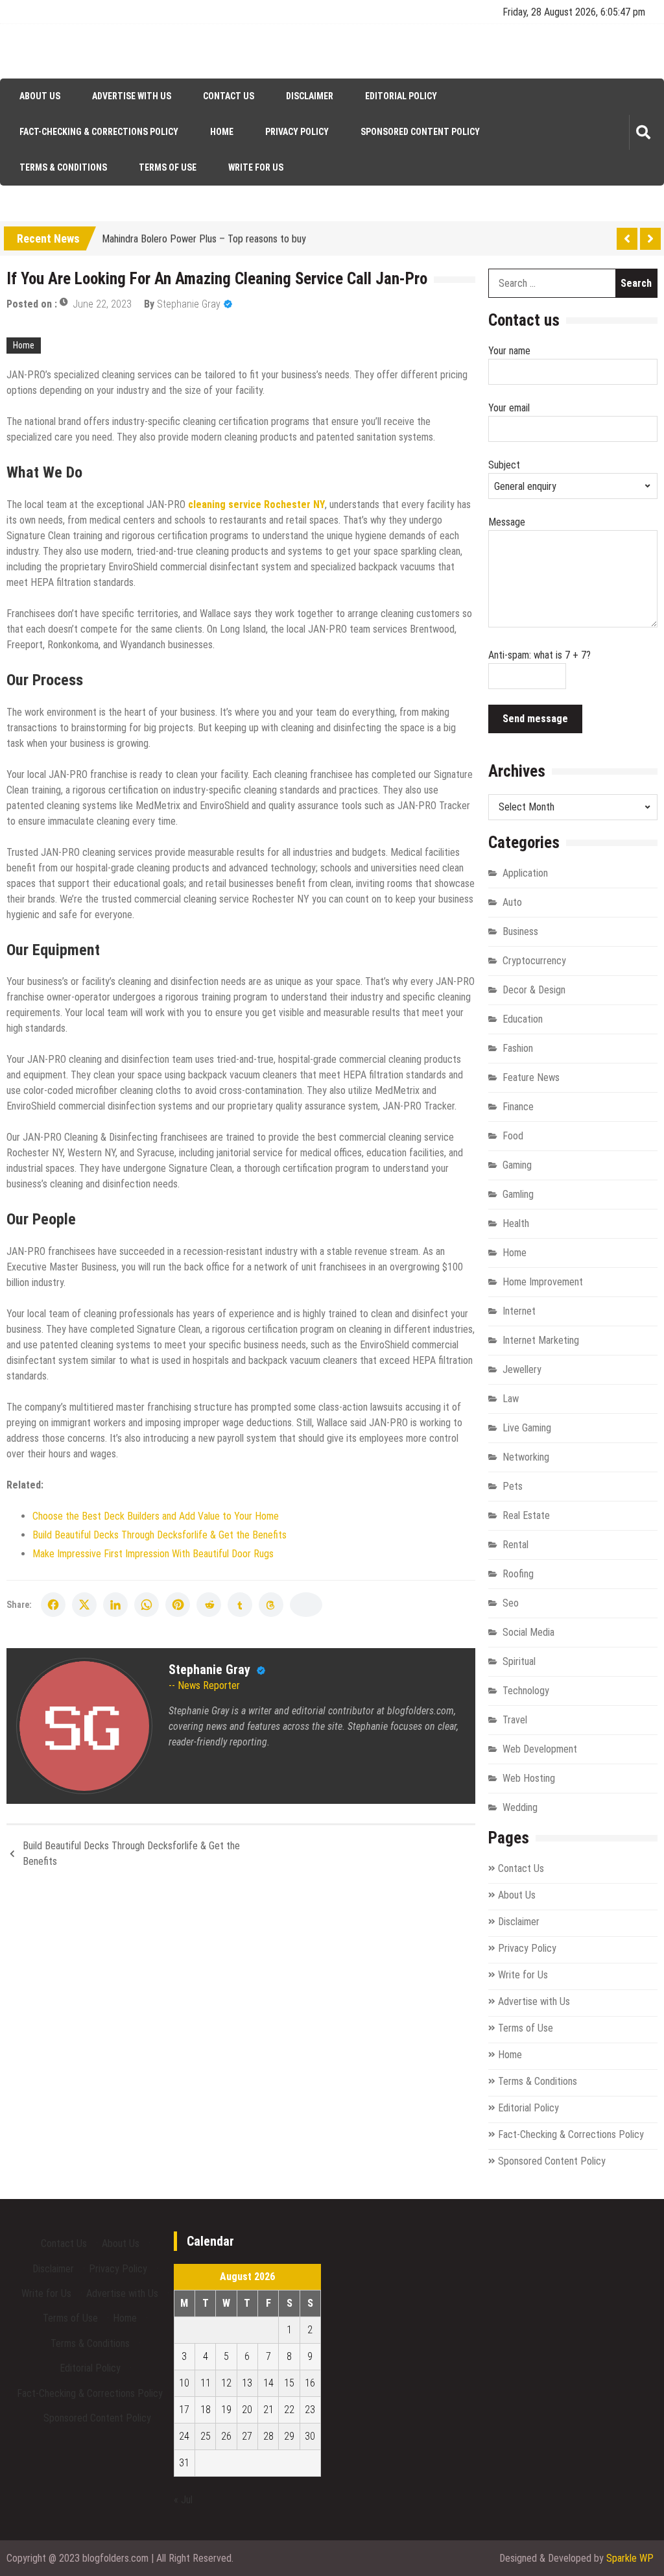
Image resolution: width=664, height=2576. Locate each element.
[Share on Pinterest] (178, 1605)
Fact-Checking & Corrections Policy (99, 132)
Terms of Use (168, 167)
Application (525, 873)
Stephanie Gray (189, 304)
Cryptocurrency (534, 961)
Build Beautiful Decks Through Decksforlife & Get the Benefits (160, 1535)
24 (184, 2436)
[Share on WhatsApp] (147, 1605)
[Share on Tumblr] (240, 1605)
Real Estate (526, 1515)
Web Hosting (529, 1778)
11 (206, 2383)
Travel (515, 1720)
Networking (526, 1457)
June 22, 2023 (102, 304)
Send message (535, 719)
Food (513, 1136)
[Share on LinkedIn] (115, 1605)
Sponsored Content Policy (420, 132)
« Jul (183, 2500)
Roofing (518, 1574)
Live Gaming (527, 1428)
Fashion (518, 1048)
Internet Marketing (541, 1340)
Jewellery (522, 1369)
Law (511, 1399)
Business (520, 931)
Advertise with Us (132, 96)
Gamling (518, 1194)
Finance (518, 1107)
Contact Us (229, 96)
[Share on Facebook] (53, 1605)
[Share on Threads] (271, 1605)
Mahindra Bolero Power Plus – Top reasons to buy (204, 237)
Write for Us (256, 167)
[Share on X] (84, 1605)
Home (222, 132)
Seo (511, 1603)
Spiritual (519, 1661)
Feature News (531, 1077)
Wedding (520, 1807)
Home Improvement (543, 1282)
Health (516, 1223)
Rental (516, 1545)
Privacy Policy (297, 132)
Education (523, 1019)
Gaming (517, 1165)
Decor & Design (534, 990)
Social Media (528, 1632)
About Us (40, 96)
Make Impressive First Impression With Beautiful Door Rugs (153, 1554)
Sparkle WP (630, 2558)
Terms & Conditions (63, 167)
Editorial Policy (401, 96)
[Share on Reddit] (209, 1605)
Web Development (540, 1749)
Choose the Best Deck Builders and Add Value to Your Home (156, 1516)
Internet (519, 1311)
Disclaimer (310, 96)
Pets (513, 1486)
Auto (512, 902)
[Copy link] (306, 1605)
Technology (526, 1691)
